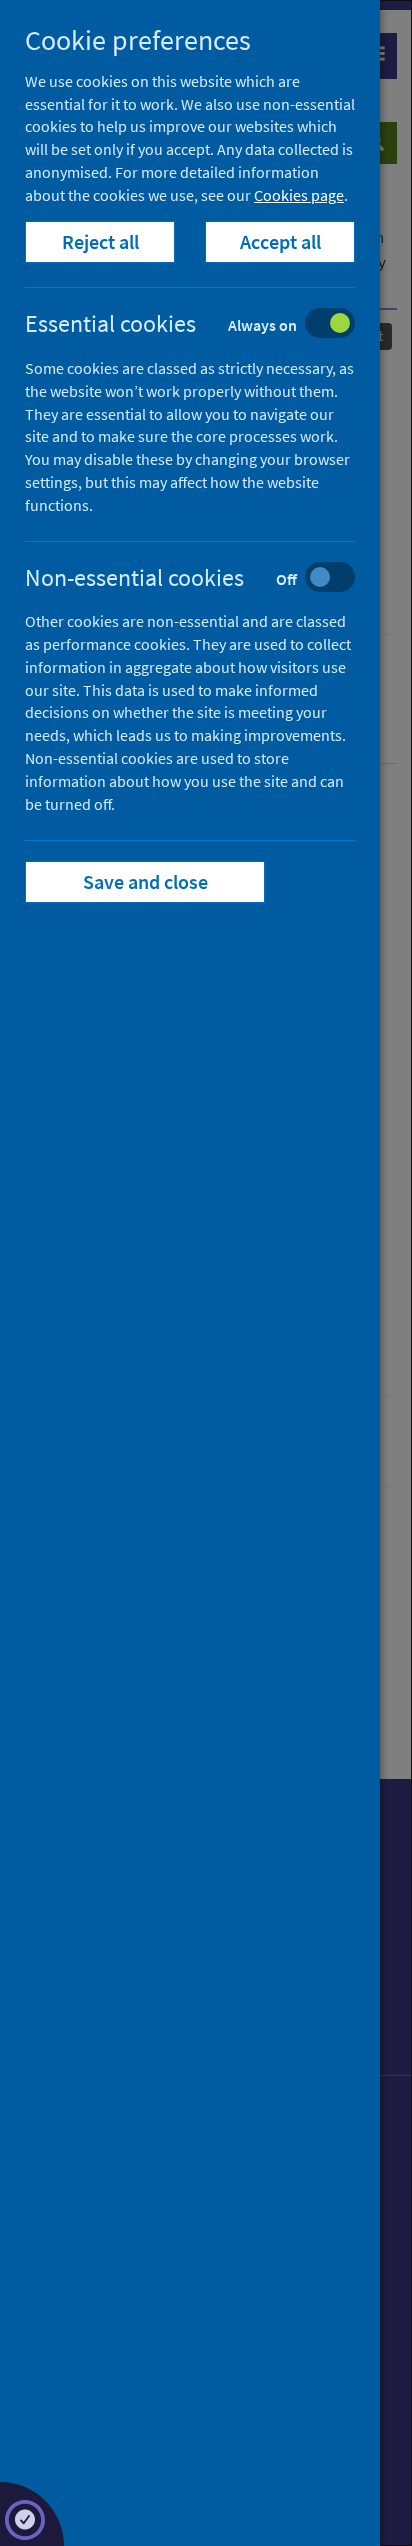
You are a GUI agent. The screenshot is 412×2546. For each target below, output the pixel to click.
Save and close (145, 881)
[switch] (205, 325)
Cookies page (299, 195)
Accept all (280, 241)
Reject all (100, 241)
